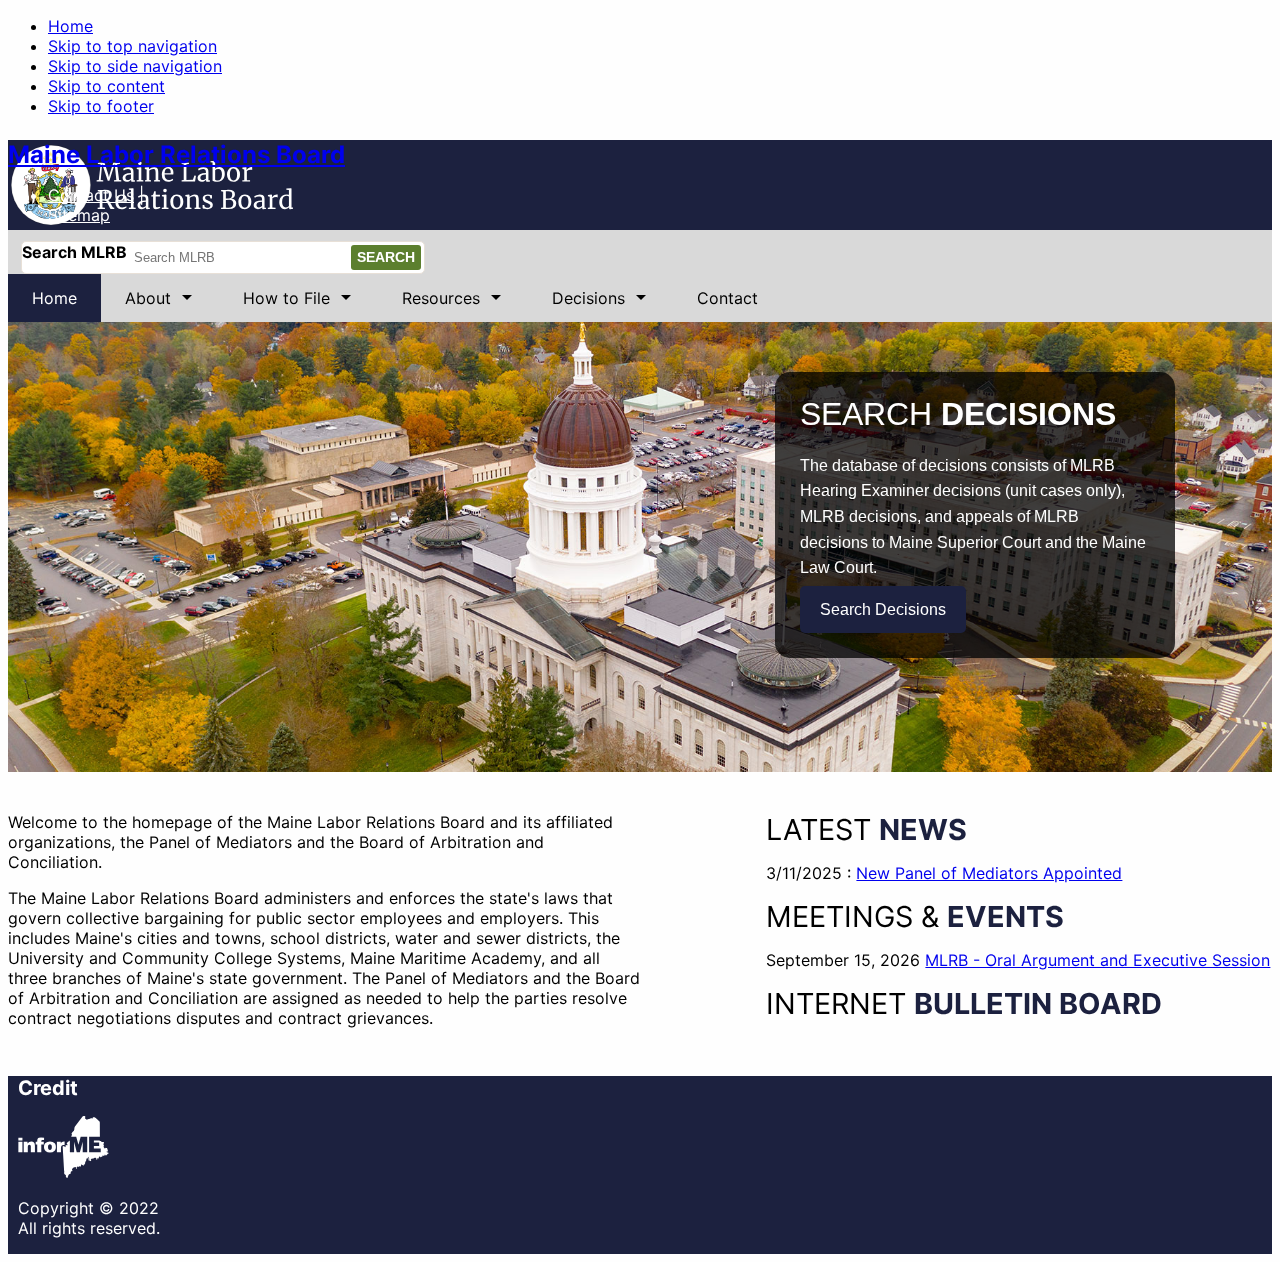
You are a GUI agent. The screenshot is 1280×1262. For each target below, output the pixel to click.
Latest (866, 829)
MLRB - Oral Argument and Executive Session (1097, 960)
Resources (429, 305)
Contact (727, 298)
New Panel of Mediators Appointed (989, 873)
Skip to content (106, 86)
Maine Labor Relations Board (176, 154)
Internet (964, 1003)
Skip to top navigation (132, 46)
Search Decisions (883, 609)
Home (70, 26)
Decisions (576, 305)
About (136, 305)
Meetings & (915, 916)
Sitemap (79, 215)
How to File (274, 305)
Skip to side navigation (135, 66)
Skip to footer (101, 106)
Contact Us (91, 195)
